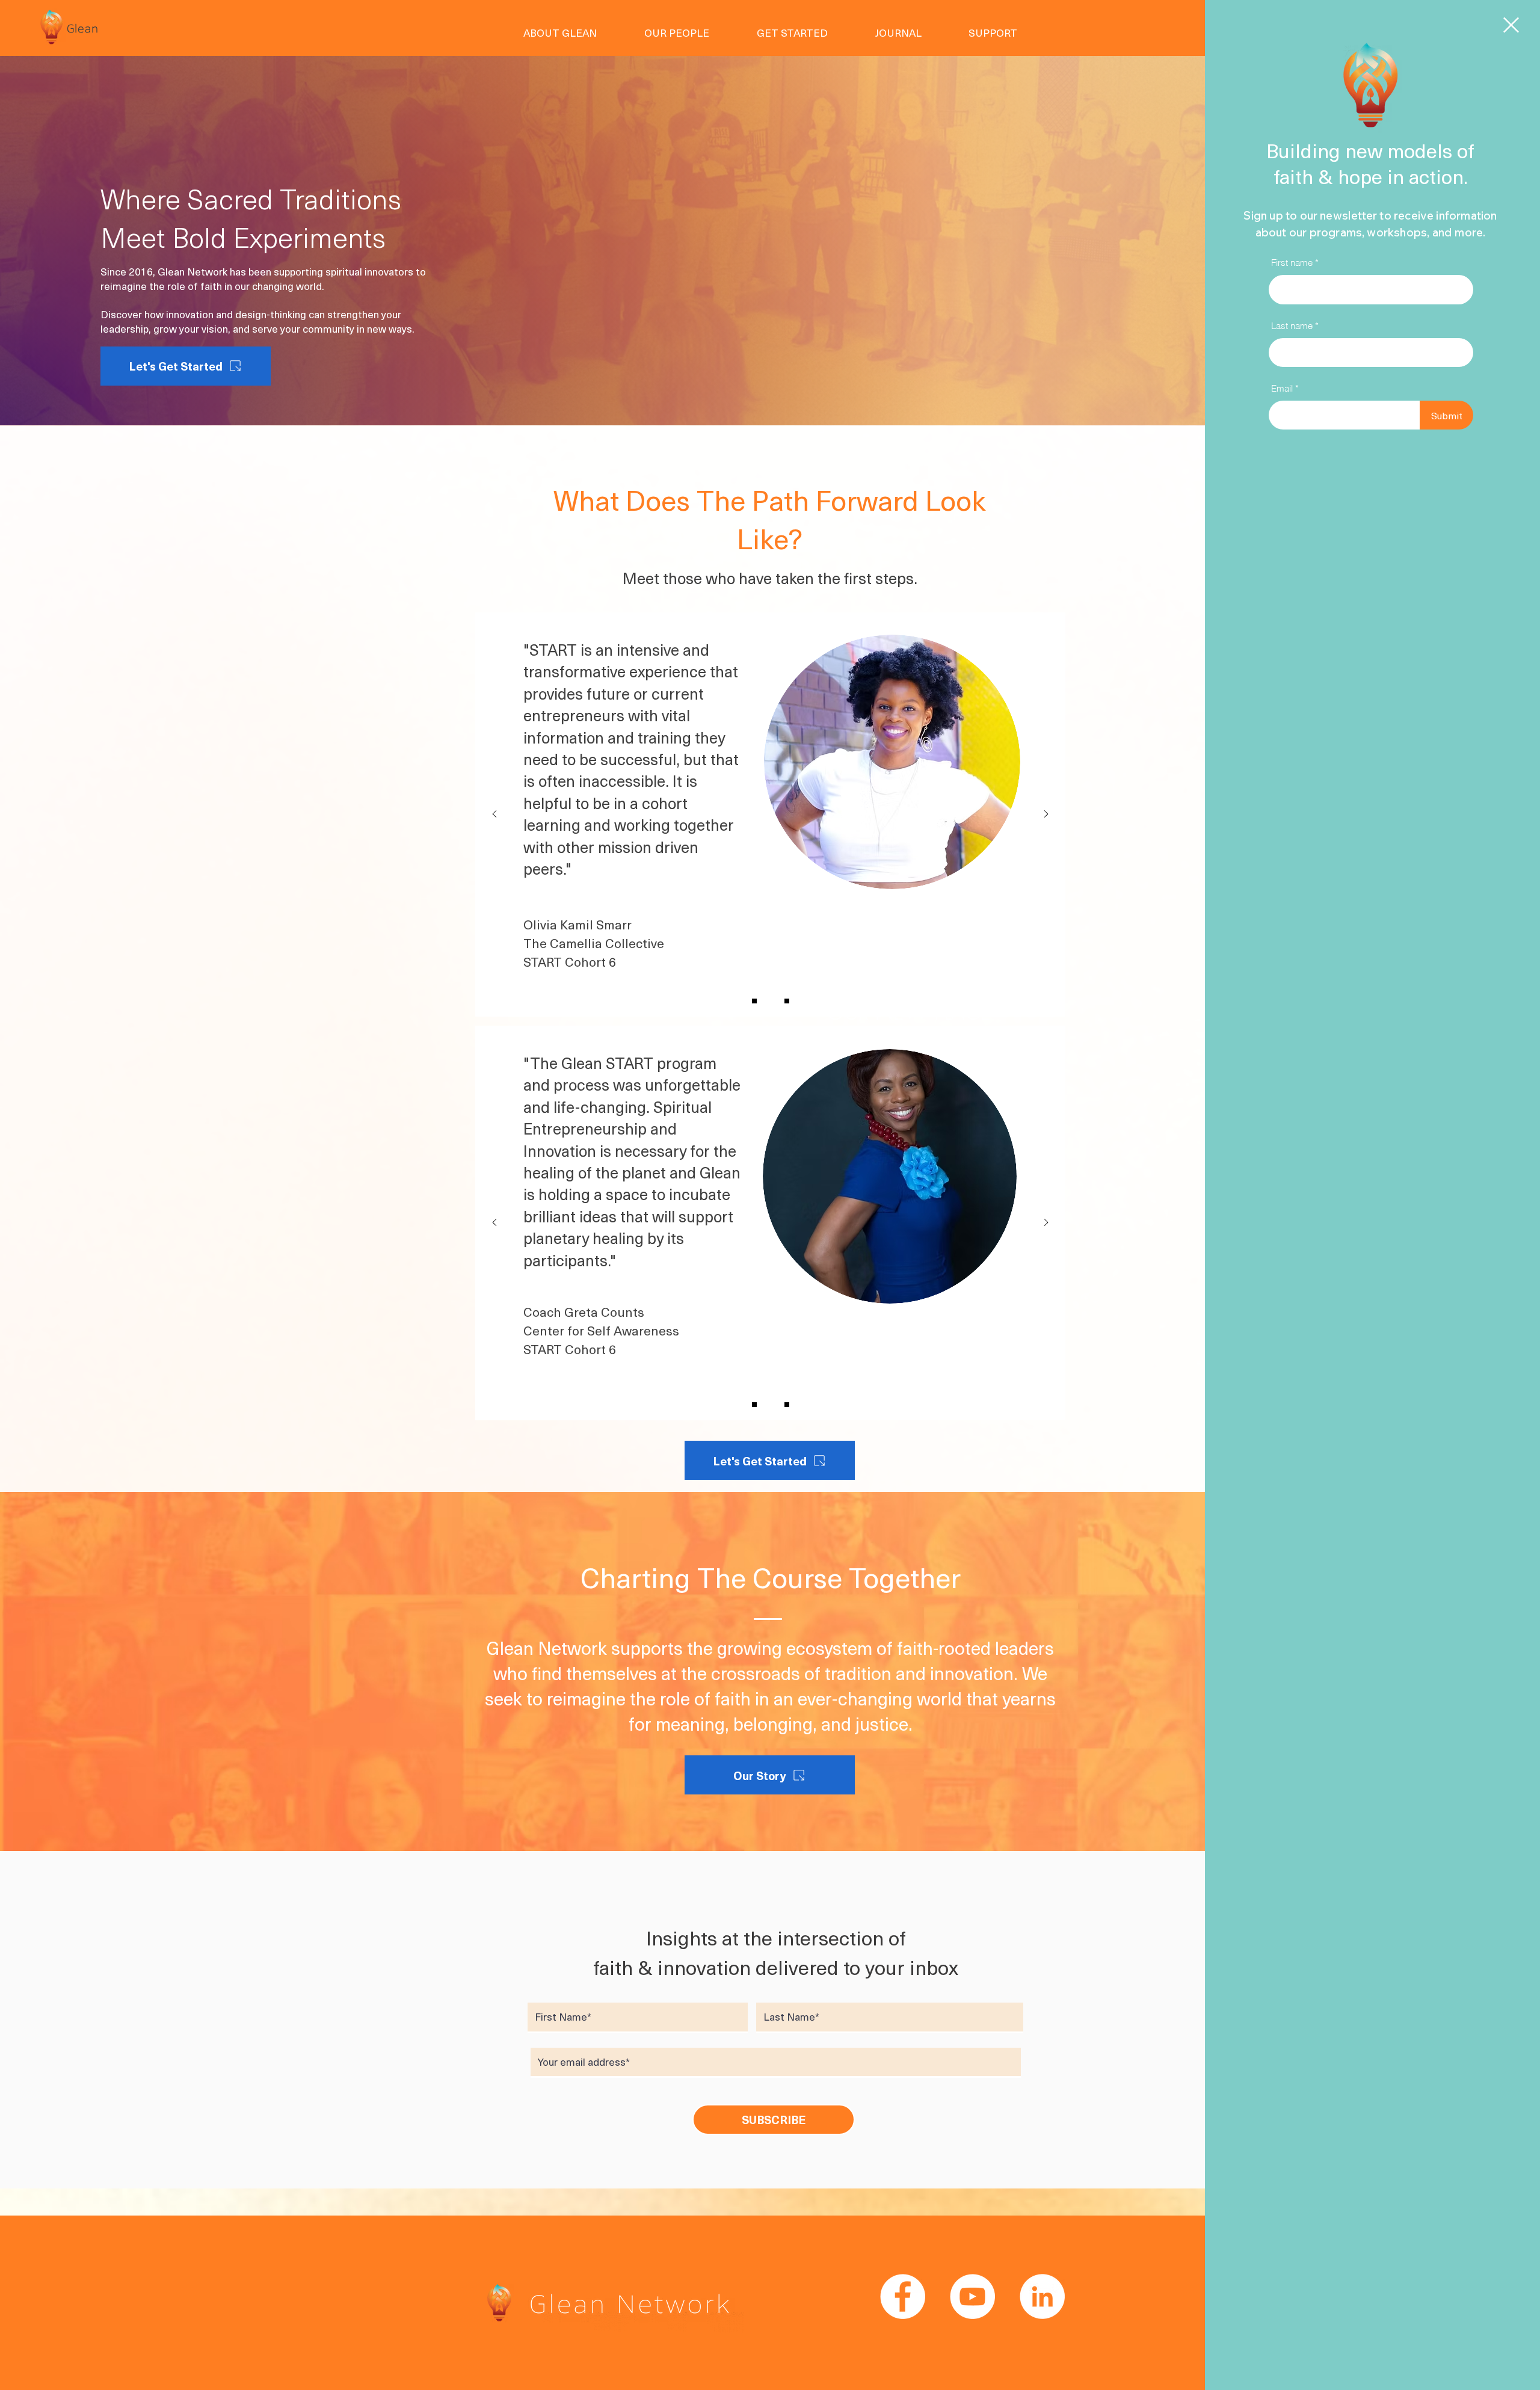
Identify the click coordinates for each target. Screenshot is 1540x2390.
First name (1292, 263)
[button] (1511, 25)
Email (1282, 388)
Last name (1292, 326)
